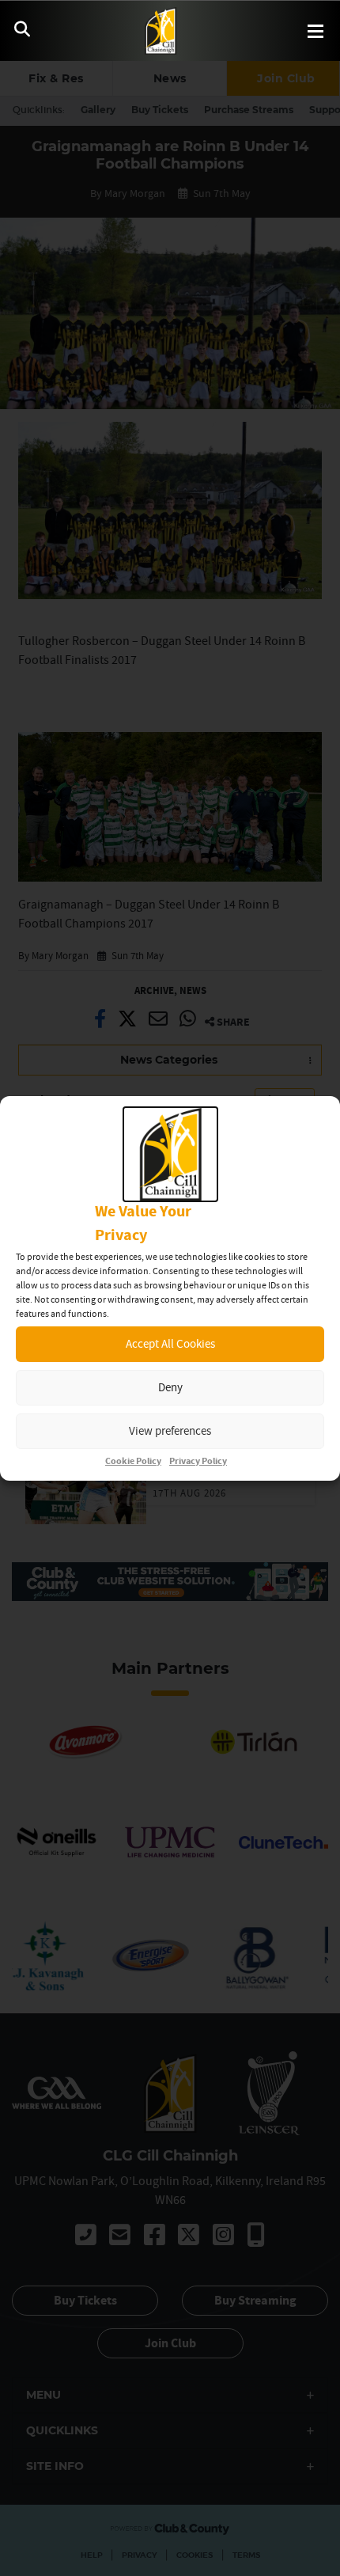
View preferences (170, 1430)
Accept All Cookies (170, 1343)
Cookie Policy (133, 1461)
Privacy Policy (198, 1461)
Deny (170, 1387)
